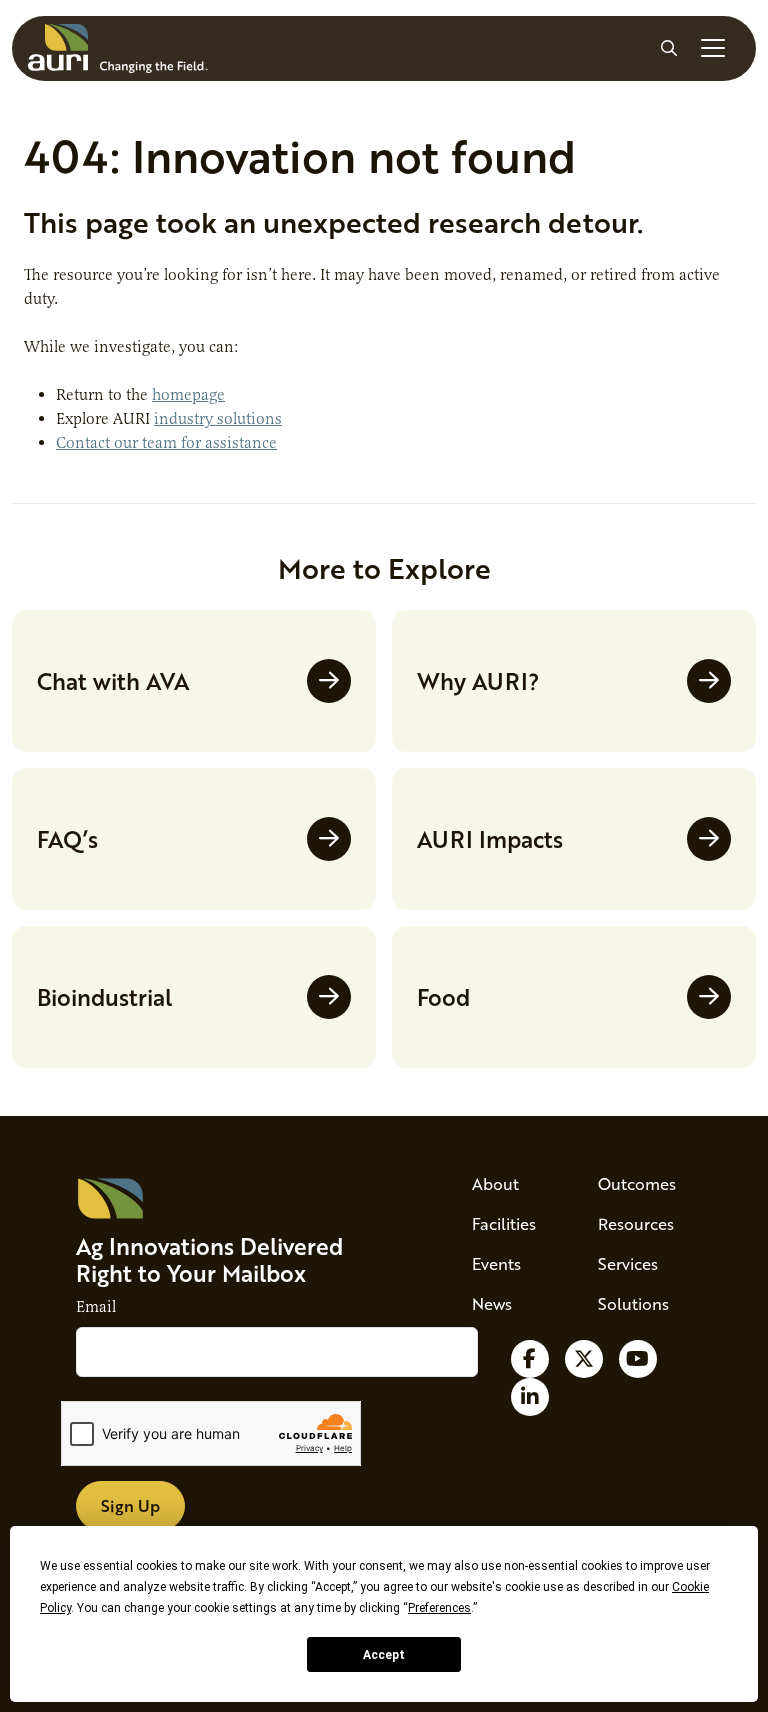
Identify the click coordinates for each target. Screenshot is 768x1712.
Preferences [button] (439, 1608)
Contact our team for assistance (166, 443)
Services (628, 1263)
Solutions (633, 1303)
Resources (636, 1223)
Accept (384, 1655)
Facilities (504, 1223)
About (495, 1183)
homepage (188, 395)
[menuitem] (511, 1184)
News (492, 1303)
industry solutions (218, 419)
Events (496, 1263)
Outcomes (637, 1183)
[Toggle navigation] (713, 48)
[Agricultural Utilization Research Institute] (118, 48)
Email (96, 1307)
